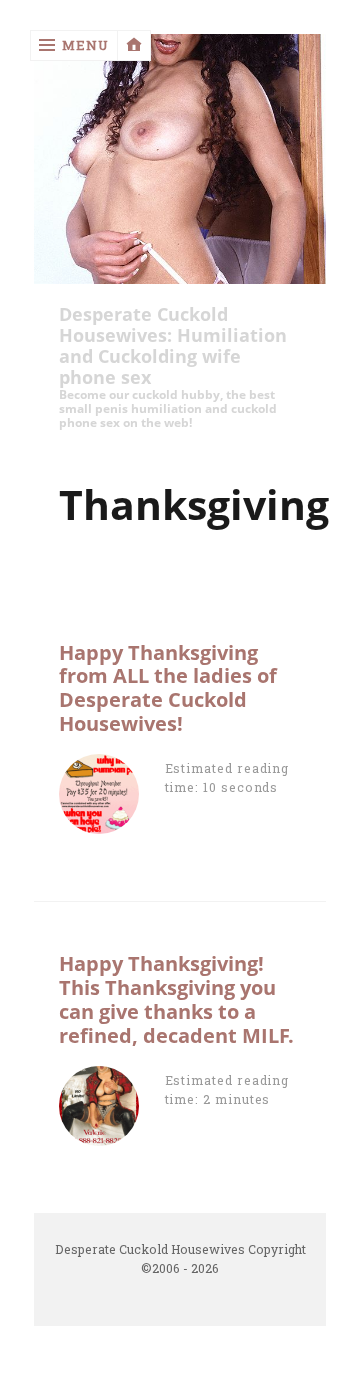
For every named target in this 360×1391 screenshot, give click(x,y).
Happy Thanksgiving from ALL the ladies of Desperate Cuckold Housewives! (168, 688)
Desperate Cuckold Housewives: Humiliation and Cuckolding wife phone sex (173, 346)
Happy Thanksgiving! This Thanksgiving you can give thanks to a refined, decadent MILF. (176, 999)
